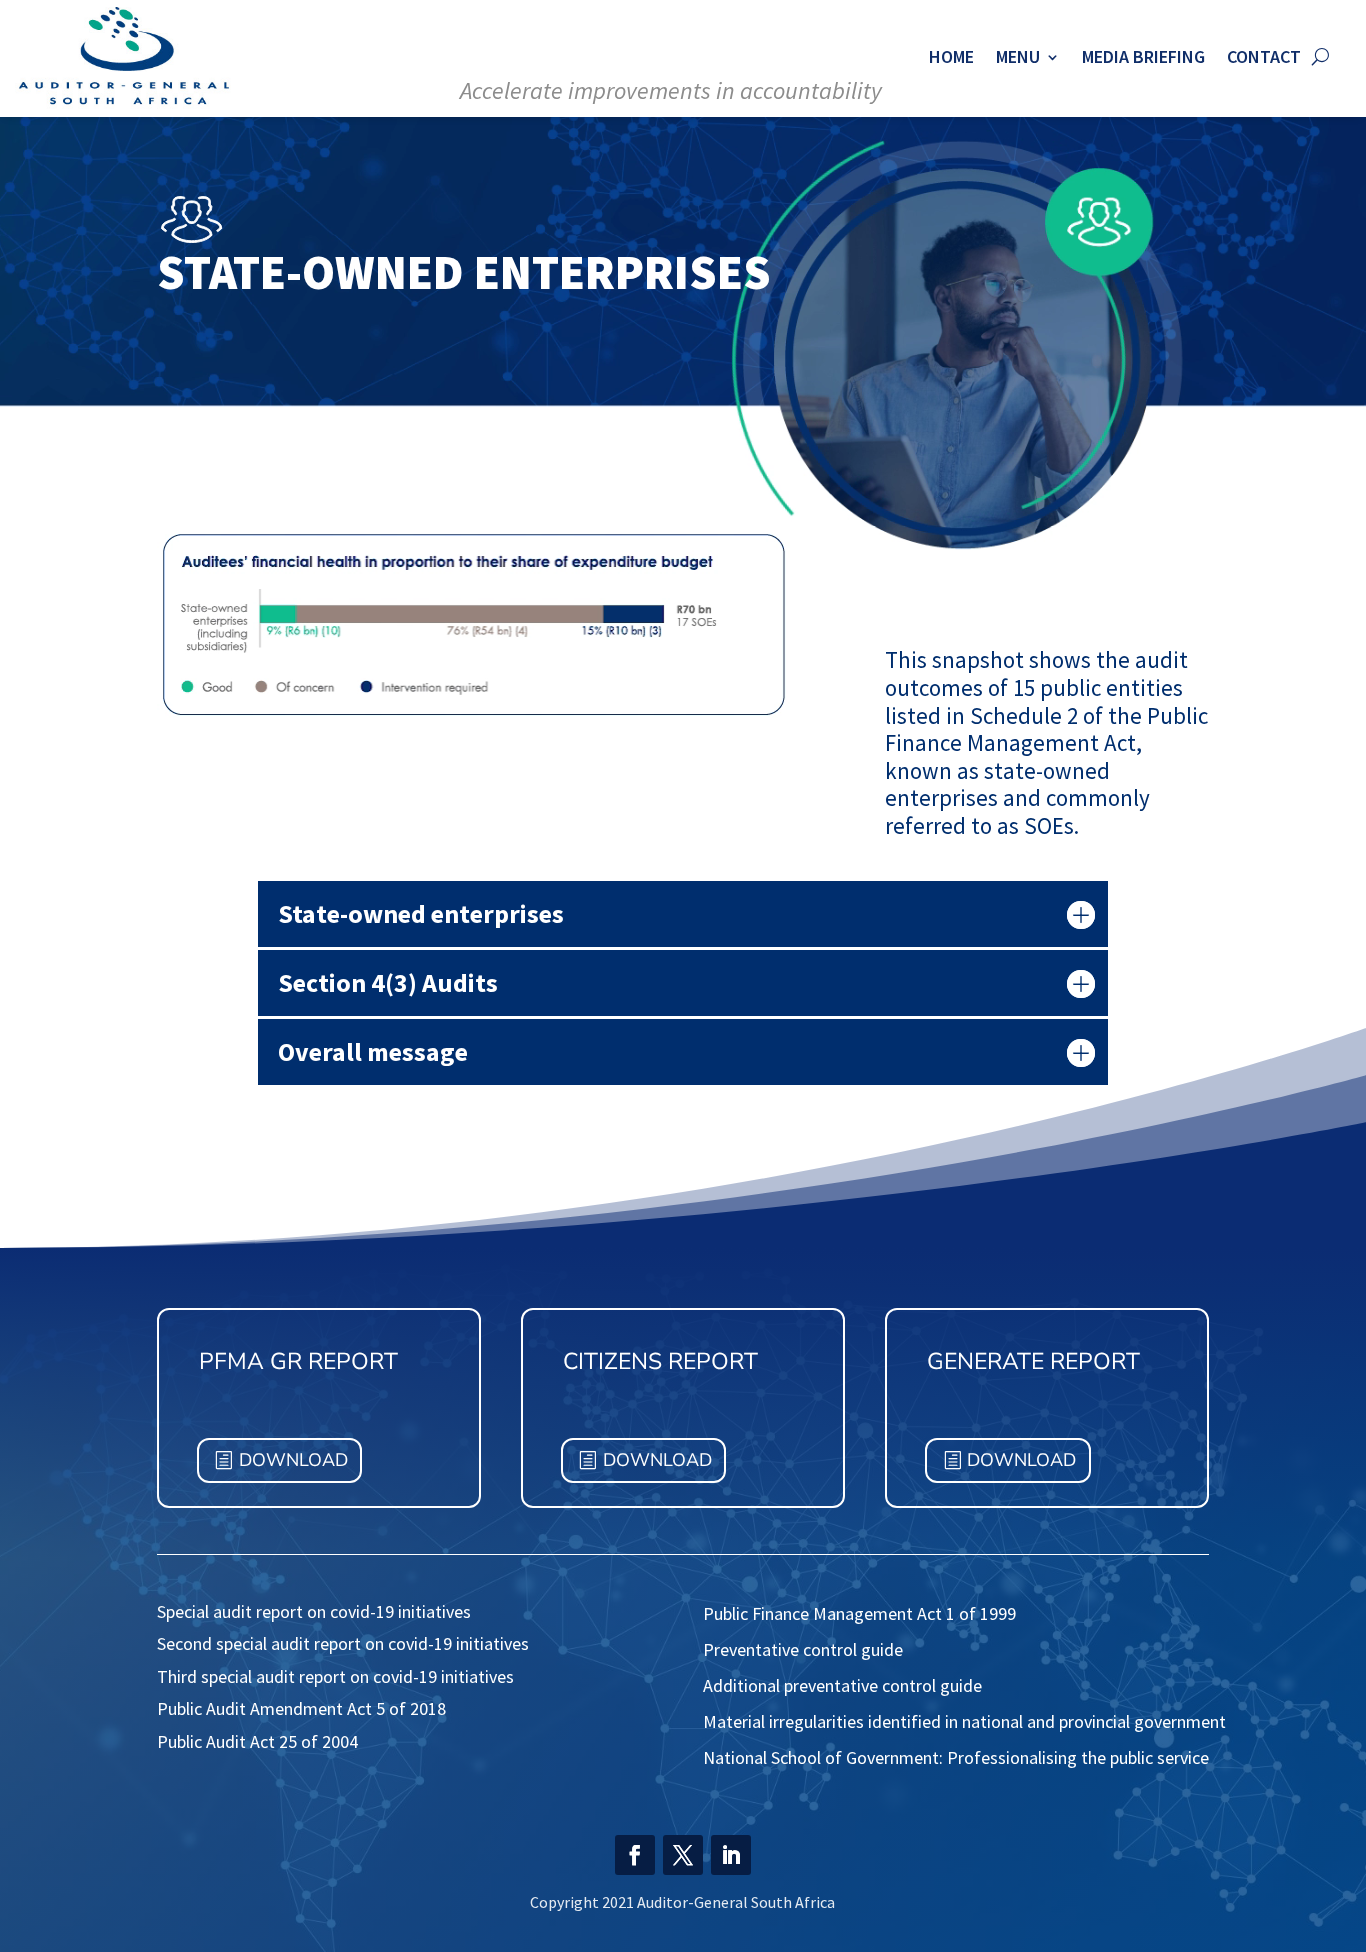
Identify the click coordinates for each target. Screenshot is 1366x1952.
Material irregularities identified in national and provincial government (964, 1721)
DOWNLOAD (293, 1460)
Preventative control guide (803, 1649)
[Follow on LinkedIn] (731, 1855)
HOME (951, 56)
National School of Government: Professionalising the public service (956, 1757)
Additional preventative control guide (842, 1685)
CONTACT (1264, 56)
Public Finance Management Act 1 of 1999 (859, 1613)
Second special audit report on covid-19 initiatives (343, 1643)
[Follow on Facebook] (635, 1855)
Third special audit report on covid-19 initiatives (335, 1676)
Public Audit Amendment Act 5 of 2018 (301, 1708)
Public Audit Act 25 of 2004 (259, 1741)
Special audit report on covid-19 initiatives (314, 1611)
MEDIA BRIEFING (1143, 56)
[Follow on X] (683, 1855)
